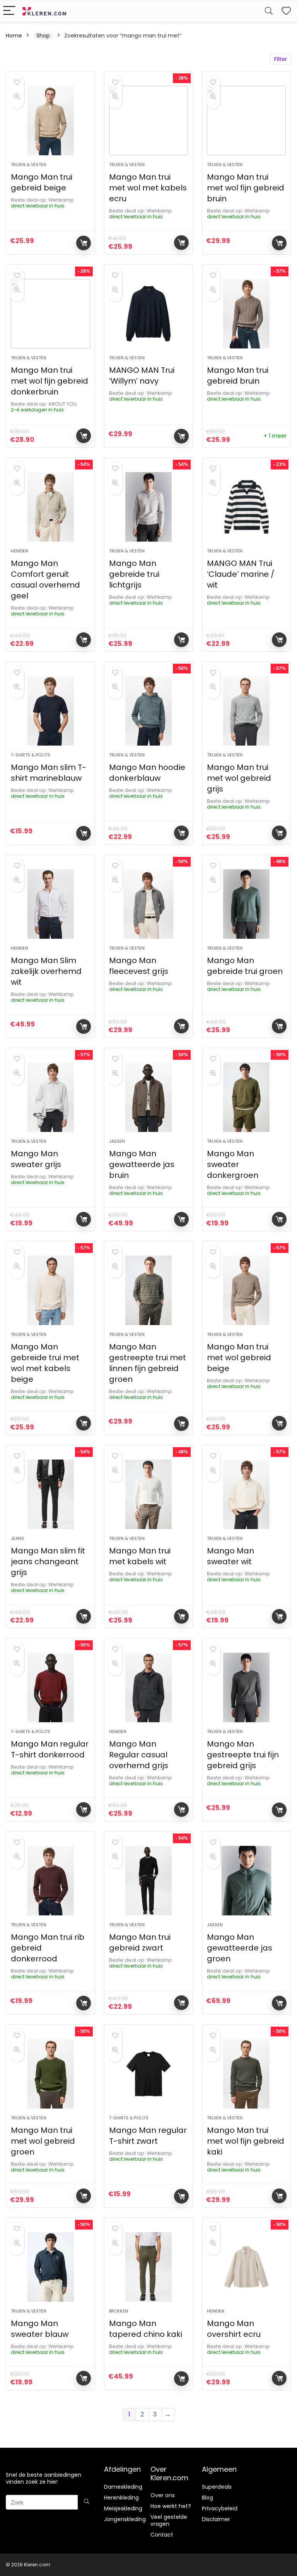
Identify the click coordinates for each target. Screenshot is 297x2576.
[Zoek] (86, 2502)
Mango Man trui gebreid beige (42, 182)
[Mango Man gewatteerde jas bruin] (149, 1097)
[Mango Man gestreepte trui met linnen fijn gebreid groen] (149, 1290)
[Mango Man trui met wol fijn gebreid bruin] (247, 121)
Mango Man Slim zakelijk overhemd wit (46, 971)
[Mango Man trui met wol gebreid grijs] (247, 711)
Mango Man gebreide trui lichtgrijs (134, 574)
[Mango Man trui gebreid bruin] (247, 314)
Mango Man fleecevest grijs (139, 966)
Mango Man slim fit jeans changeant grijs (48, 1562)
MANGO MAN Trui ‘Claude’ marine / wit (241, 574)
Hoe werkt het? (171, 2506)
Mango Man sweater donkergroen (233, 1164)
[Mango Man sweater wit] (247, 1494)
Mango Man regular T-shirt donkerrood (50, 1749)
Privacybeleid (220, 2508)
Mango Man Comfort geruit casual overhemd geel (45, 579)
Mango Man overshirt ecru (234, 2329)
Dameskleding (123, 2487)
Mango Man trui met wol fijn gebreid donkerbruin (49, 381)
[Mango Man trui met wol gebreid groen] (50, 2074)
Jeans (17, 1538)
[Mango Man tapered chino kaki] (149, 2267)
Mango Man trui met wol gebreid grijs (239, 778)
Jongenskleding (125, 2519)
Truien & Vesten (29, 165)
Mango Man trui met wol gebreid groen (43, 2141)
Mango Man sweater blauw (40, 2329)
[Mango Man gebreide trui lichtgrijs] (149, 507)
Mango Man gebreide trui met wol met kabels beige (45, 1363)
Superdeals (217, 2487)
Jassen (117, 1141)
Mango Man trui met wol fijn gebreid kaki (246, 2141)
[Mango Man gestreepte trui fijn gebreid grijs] (247, 1687)
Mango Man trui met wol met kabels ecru (148, 188)
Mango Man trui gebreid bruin (238, 376)
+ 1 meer (275, 436)
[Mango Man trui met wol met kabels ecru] (149, 121)
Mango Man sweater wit (230, 1556)
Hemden (20, 551)
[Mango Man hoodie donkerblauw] (149, 711)
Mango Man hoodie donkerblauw (147, 773)
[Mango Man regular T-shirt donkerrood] (50, 1687)
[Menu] (9, 11)
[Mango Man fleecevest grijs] (149, 904)
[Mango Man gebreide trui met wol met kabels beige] (50, 1290)
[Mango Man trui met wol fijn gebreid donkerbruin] (50, 314)
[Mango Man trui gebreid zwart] (149, 1881)
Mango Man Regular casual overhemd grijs (139, 1755)
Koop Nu (84, 243)
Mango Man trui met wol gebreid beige (239, 1358)
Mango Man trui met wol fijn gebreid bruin (246, 188)
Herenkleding (121, 2498)
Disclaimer (216, 2519)
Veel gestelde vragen (169, 2520)
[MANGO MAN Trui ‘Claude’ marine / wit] (247, 507)
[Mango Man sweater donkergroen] (247, 1097)
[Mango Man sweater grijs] (50, 1097)
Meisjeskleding (123, 2508)
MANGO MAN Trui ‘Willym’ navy (142, 376)
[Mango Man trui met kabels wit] (149, 1494)
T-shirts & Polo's (31, 755)
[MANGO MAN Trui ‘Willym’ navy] (149, 314)
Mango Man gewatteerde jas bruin (142, 1164)
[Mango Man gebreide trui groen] (247, 904)
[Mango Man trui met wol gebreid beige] (247, 1290)
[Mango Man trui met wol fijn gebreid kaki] (247, 2074)
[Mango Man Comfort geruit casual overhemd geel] (50, 507)
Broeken (119, 2311)
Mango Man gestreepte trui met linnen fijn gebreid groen (148, 1363)
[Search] (269, 11)
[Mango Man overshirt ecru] (247, 2267)
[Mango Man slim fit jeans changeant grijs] (50, 1494)
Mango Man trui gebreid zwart (140, 1942)
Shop (43, 36)
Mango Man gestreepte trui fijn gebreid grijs (243, 1755)
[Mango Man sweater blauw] (50, 2267)
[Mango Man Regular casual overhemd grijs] (149, 1687)
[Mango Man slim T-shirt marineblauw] (50, 711)
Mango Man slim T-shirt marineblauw (49, 773)
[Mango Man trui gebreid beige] (50, 121)
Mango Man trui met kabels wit (140, 1556)
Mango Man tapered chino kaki (146, 2329)
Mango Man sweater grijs (36, 1159)
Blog (207, 2498)
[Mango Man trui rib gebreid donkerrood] (50, 1881)
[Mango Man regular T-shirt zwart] (149, 2074)
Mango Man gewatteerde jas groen (240, 1948)
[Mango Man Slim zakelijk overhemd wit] (50, 904)
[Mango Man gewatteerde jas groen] (247, 1881)
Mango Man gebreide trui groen (245, 966)
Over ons (163, 2495)
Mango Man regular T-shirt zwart (148, 2136)
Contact (162, 2535)
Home (14, 36)
